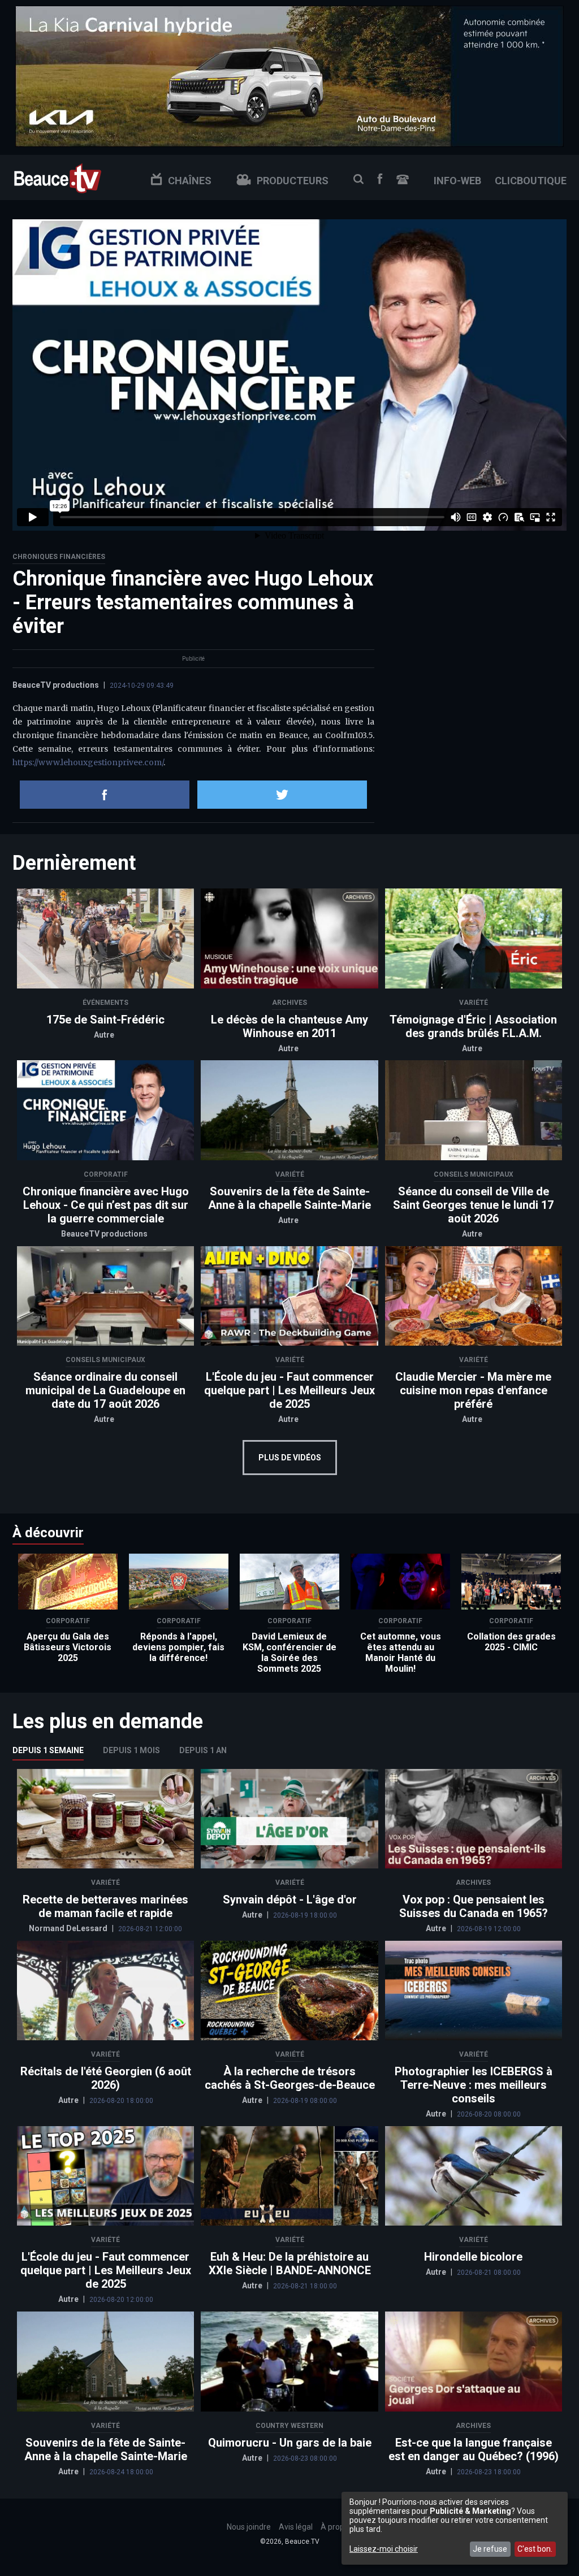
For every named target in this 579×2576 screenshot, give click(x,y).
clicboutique (531, 181)
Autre (104, 1035)
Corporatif (106, 1174)
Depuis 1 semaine (48, 1750)
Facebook (380, 179)
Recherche (358, 179)
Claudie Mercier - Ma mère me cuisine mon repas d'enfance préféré (473, 1390)
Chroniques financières (59, 557)
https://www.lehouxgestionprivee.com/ (88, 762)
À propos (337, 2527)
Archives (289, 1003)
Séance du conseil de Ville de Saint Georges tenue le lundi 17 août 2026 (473, 1205)
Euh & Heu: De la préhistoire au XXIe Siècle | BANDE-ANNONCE (290, 2263)
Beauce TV (58, 177)
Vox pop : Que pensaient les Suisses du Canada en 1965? (474, 1906)
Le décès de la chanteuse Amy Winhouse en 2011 (289, 1026)
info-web (457, 181)
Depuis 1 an (203, 1750)
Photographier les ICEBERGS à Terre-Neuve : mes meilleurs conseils (474, 2085)
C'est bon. (535, 2549)
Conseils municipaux (474, 1174)
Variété (474, 1003)
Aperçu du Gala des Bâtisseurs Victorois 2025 (68, 1647)
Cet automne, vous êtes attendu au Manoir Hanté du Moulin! (401, 1653)
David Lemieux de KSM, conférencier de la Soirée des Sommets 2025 (289, 1653)
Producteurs (293, 181)
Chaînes (190, 181)
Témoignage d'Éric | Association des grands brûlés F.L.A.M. (473, 1026)
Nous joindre (403, 179)
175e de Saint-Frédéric (105, 1020)
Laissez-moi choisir (384, 2549)
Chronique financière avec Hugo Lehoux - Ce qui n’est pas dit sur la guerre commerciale (106, 1205)
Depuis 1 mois (131, 1750)
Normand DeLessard (69, 1928)
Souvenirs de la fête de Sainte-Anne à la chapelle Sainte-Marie (289, 1198)
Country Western (289, 2426)
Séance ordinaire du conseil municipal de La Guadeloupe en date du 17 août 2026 (105, 1390)
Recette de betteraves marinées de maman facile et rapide (105, 1906)
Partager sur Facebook (105, 795)
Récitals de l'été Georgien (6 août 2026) (106, 2078)
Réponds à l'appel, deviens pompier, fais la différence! (178, 1647)
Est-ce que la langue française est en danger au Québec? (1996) (474, 2449)
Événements (105, 1003)
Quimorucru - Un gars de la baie (290, 2443)
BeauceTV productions (56, 685)
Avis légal (296, 2527)
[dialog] (455, 2528)
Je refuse (490, 2549)
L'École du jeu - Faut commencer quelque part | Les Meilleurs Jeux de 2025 (289, 1390)
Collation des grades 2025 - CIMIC (511, 1642)
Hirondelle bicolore (473, 2257)
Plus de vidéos (290, 1458)
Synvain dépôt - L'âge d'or (290, 1900)
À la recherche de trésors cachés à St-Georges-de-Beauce (290, 2078)
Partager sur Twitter (282, 795)
